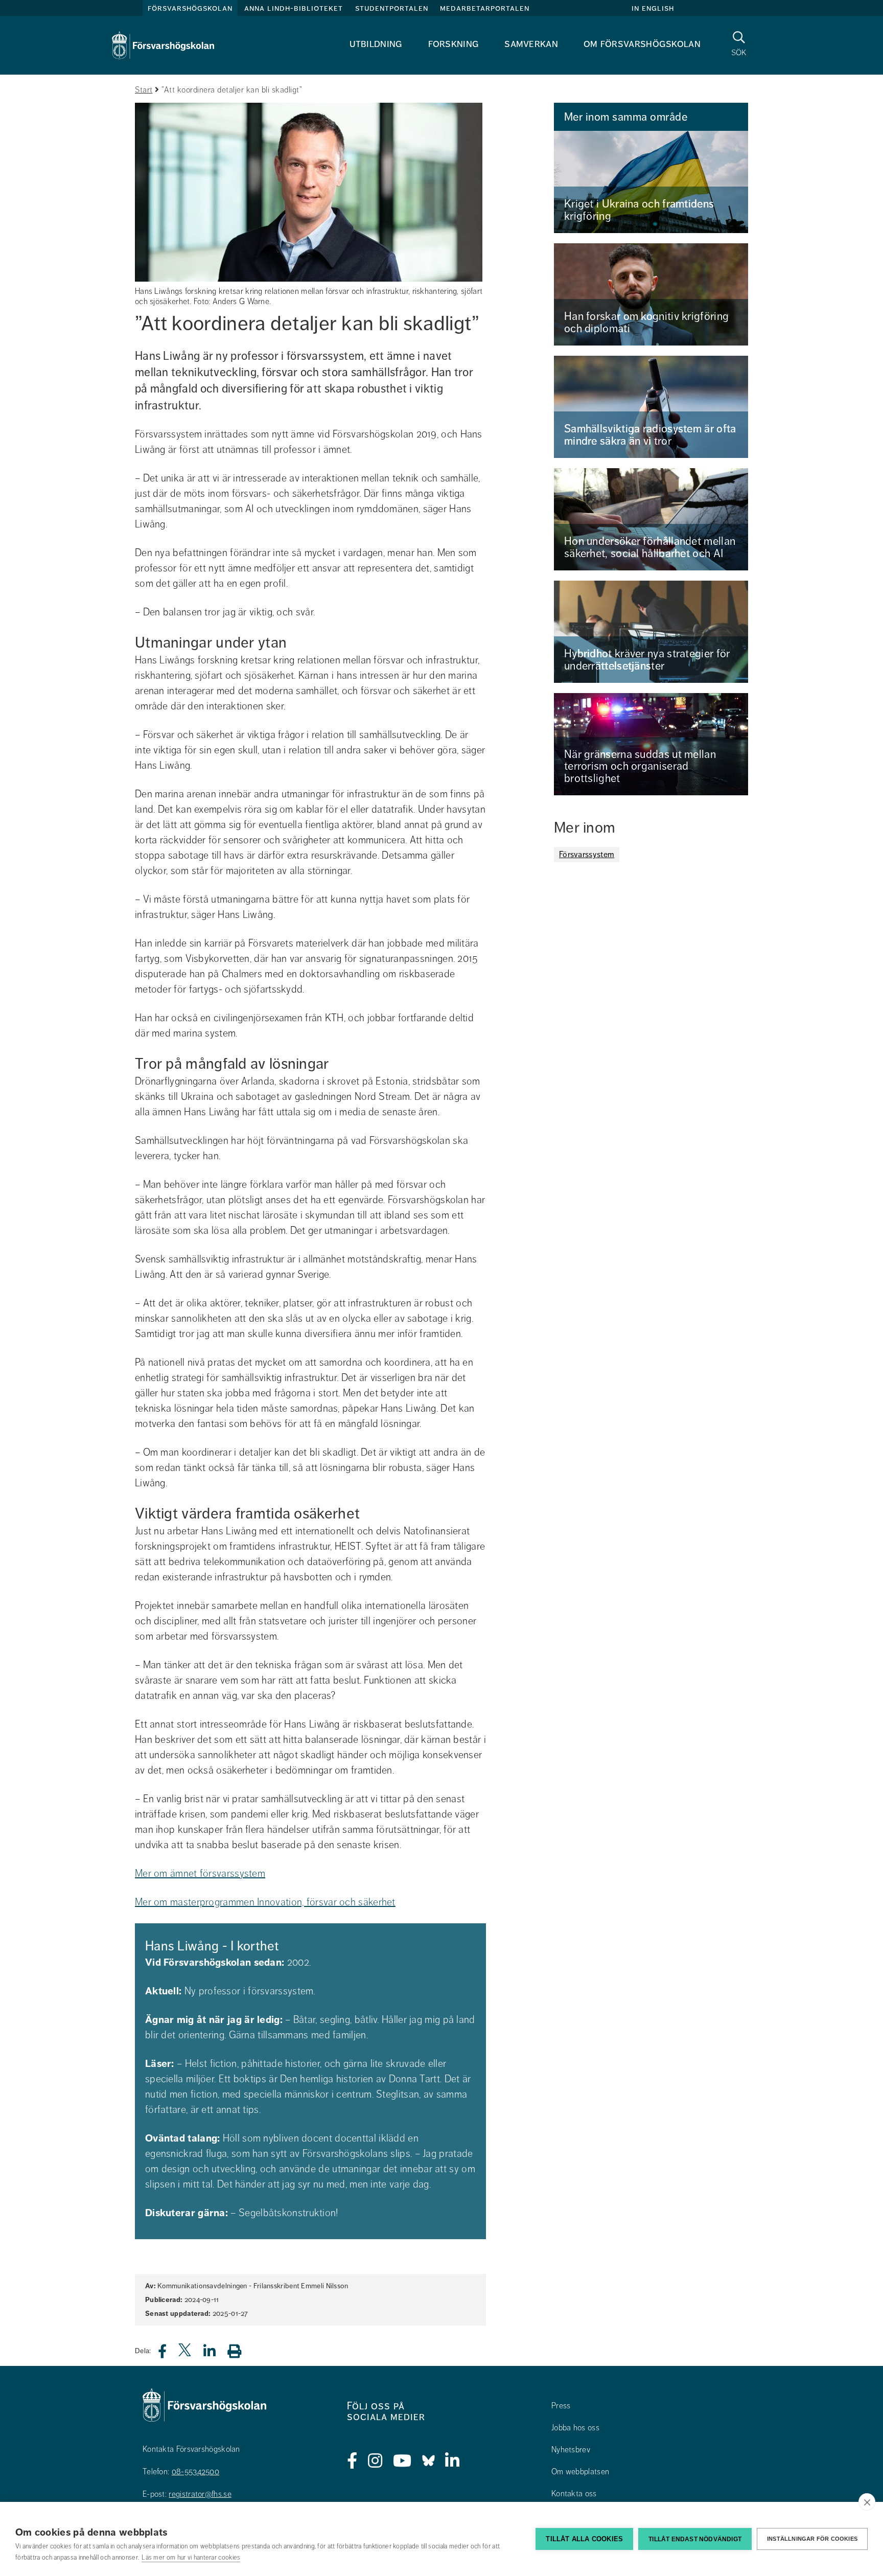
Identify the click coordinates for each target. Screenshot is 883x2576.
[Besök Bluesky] (428, 2461)
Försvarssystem (587, 855)
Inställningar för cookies (812, 2539)
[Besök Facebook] (352, 2461)
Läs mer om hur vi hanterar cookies (191, 2558)
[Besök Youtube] (402, 2461)
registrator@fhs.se (200, 2494)
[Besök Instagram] (375, 2461)
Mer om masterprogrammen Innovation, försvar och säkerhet (265, 1902)
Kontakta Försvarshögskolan (191, 2449)
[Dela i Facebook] (168, 2354)
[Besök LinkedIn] (452, 2461)
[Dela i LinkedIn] (216, 2354)
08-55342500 (195, 2472)
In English (653, 8)
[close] (867, 2502)
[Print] (239, 2351)
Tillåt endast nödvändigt (695, 2539)
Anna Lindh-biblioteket (294, 8)
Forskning (454, 44)
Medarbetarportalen (485, 8)
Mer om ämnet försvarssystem (200, 1873)
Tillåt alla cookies (584, 2539)
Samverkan (531, 44)
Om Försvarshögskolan (642, 44)
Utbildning (376, 44)
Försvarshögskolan (190, 8)
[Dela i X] (185, 2354)
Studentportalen (392, 8)
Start (144, 90)
